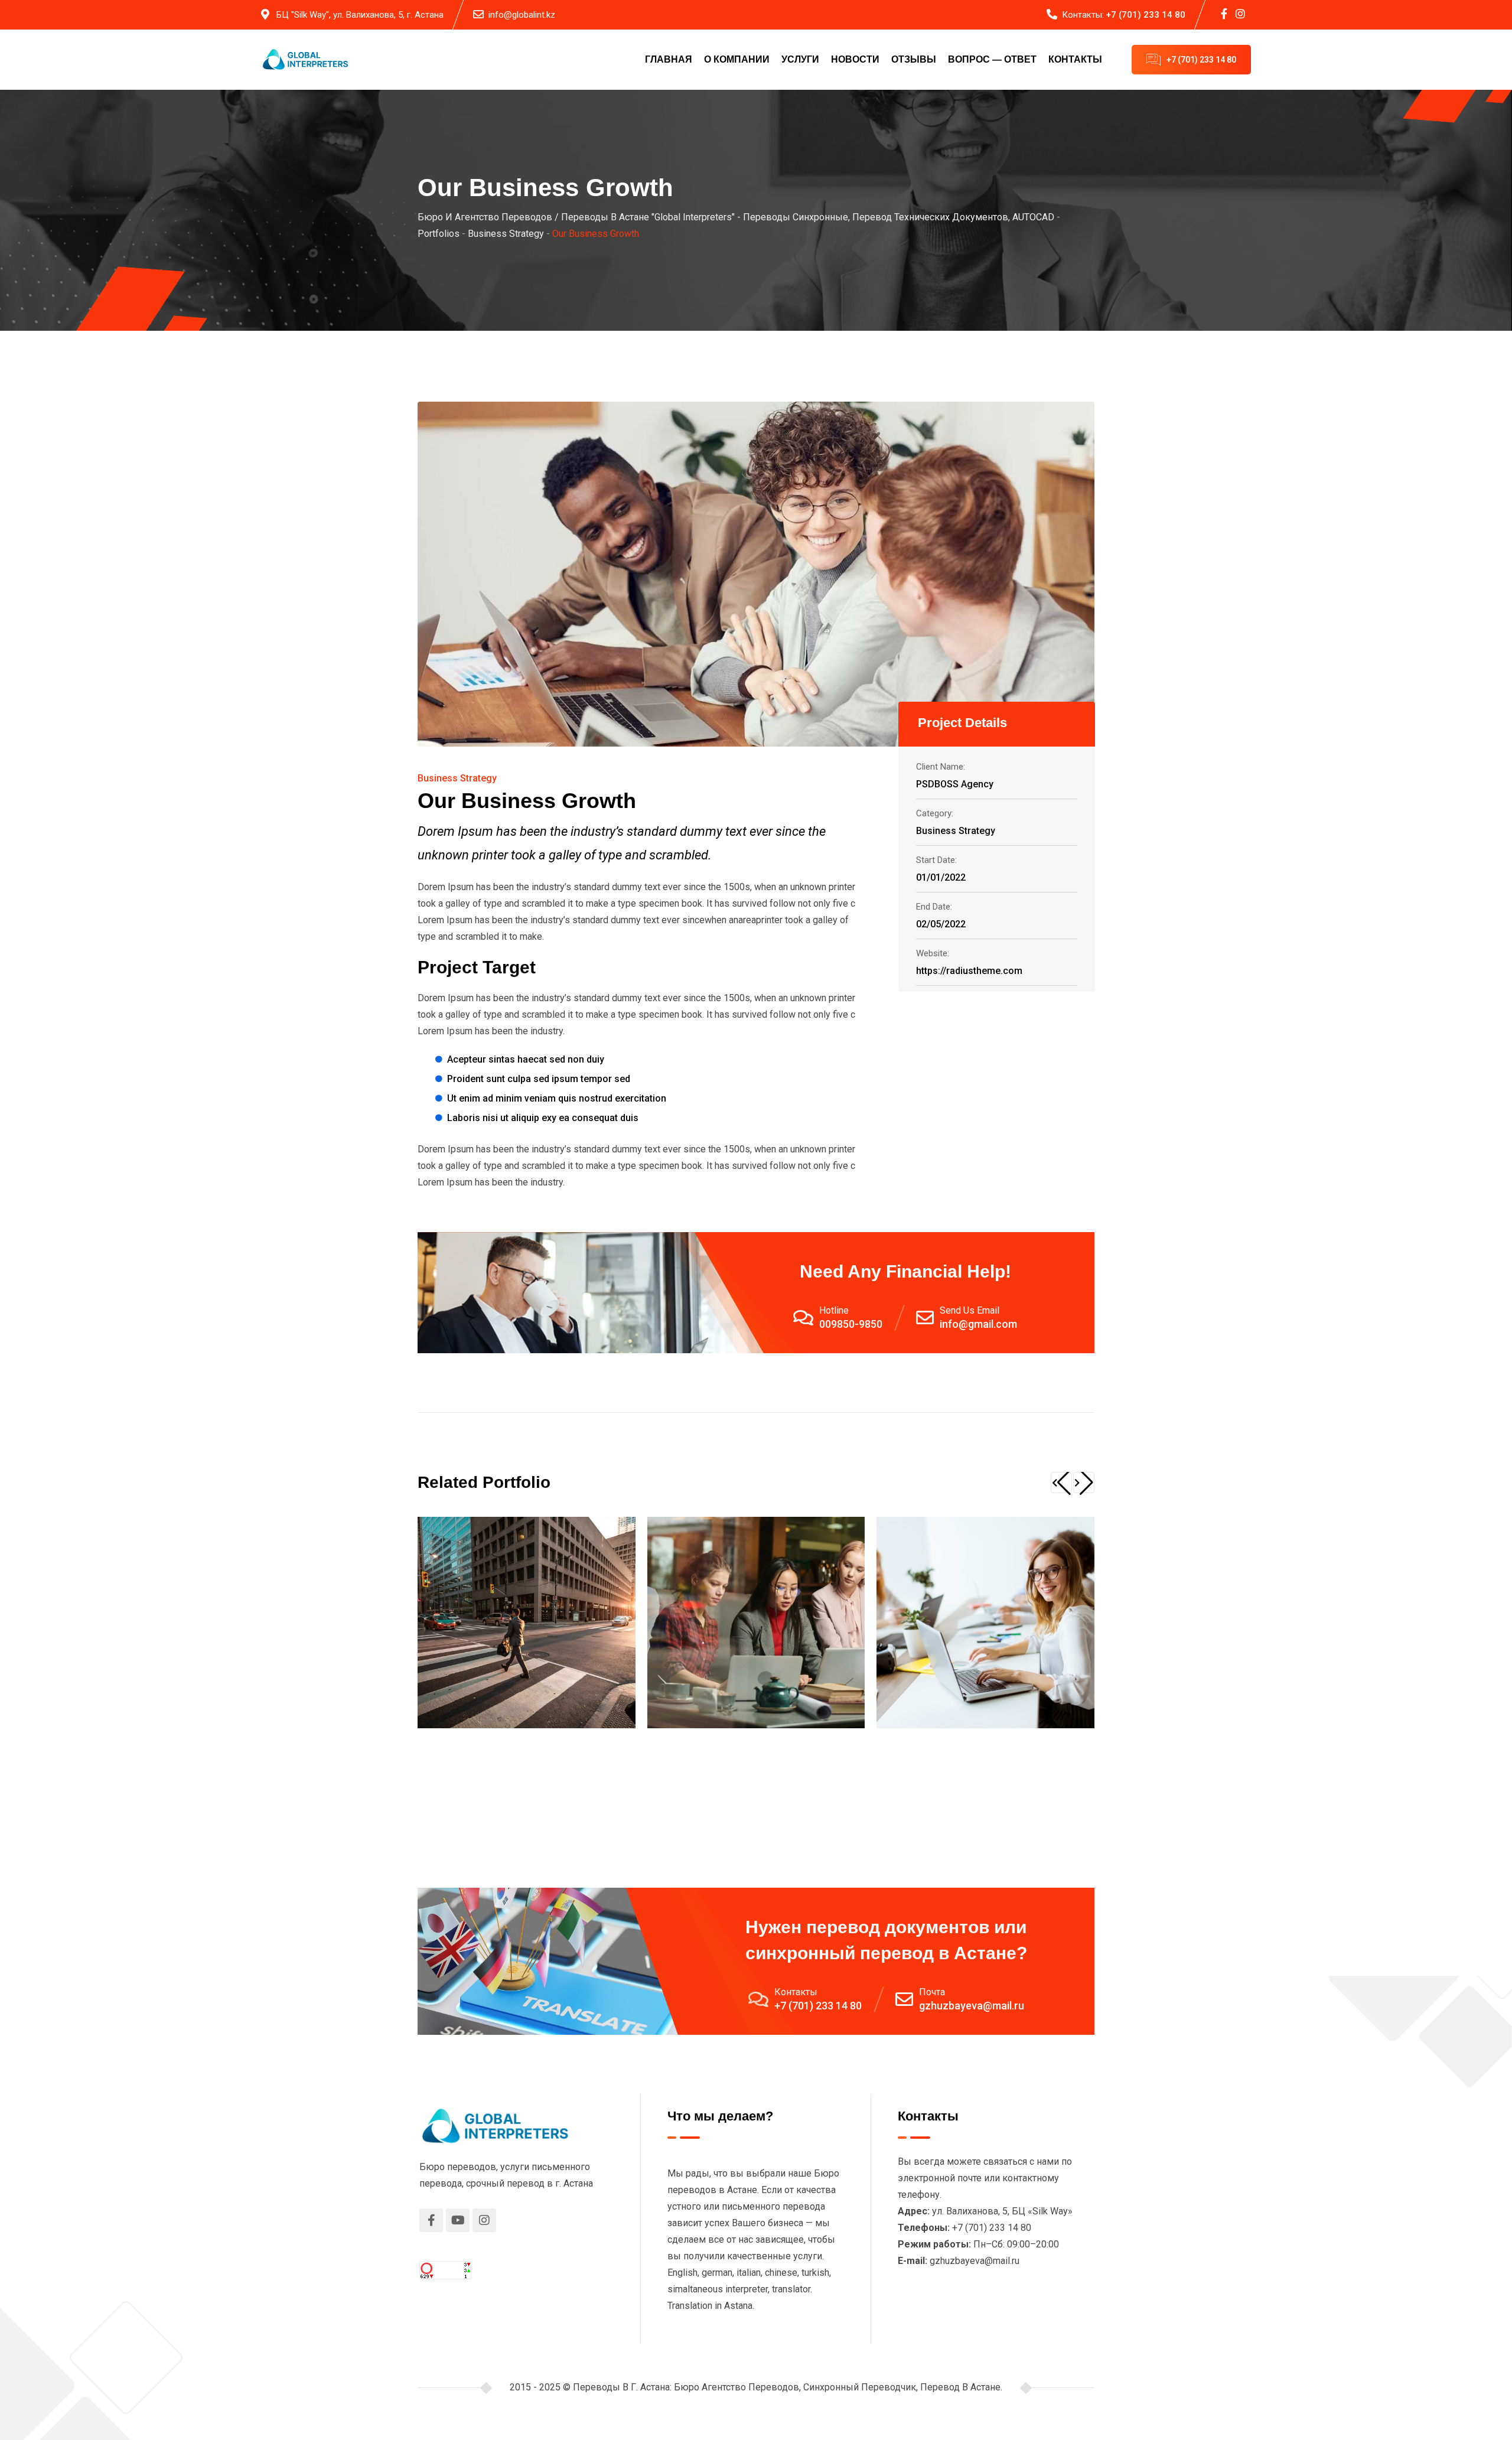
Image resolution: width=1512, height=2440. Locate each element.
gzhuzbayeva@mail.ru (972, 2006)
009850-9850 (851, 1324)
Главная (669, 59)
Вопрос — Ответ (992, 59)
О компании (737, 59)
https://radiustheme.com (969, 971)
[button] (1061, 1483)
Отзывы (914, 59)
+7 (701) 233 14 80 (1146, 15)
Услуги (800, 59)
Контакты (1075, 59)
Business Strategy (457, 778)
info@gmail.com (978, 1324)
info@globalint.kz (522, 15)
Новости (855, 59)
